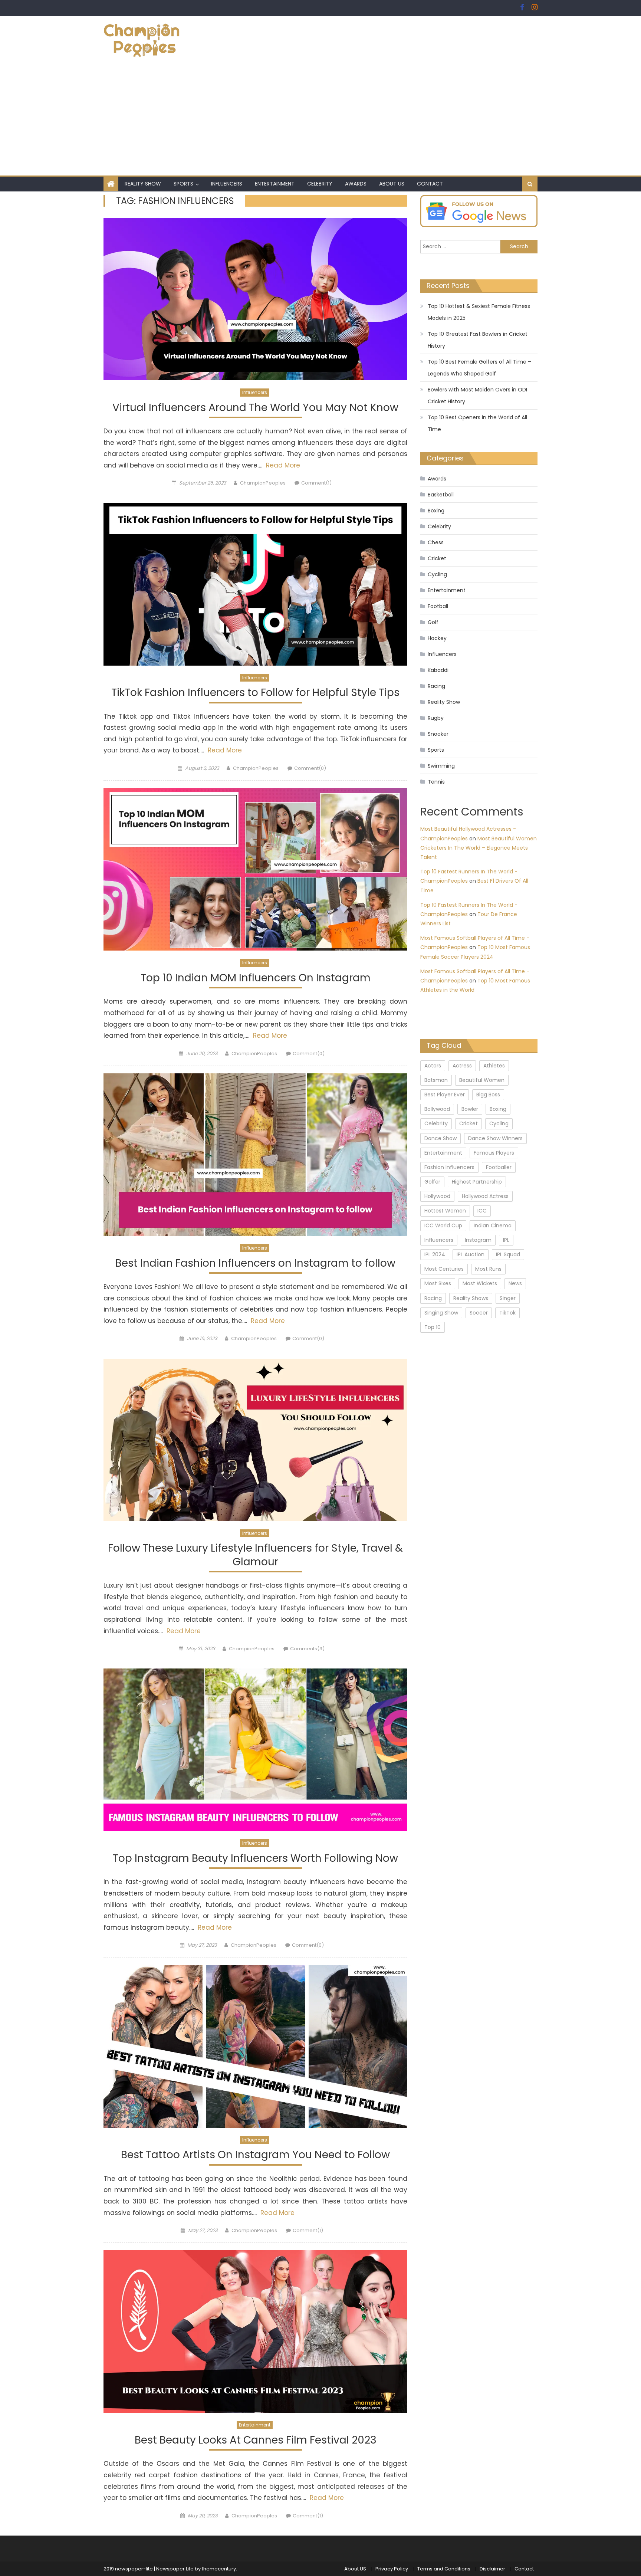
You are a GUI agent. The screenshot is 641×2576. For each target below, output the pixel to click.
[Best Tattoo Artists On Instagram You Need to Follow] (255, 2047)
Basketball (441, 495)
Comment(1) (316, 483)
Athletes (494, 1066)
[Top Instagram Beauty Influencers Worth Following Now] (255, 1750)
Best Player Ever (445, 1095)
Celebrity (320, 184)
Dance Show (441, 1138)
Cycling (437, 574)
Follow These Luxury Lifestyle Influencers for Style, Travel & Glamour (255, 1555)
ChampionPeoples (263, 483)
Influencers (227, 184)
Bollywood (437, 1109)
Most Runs (488, 1269)
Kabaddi (438, 670)
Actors (433, 1066)
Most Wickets (480, 1283)
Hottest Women (445, 1211)
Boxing (436, 511)
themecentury (219, 2569)
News (515, 1283)
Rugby (436, 718)
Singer (508, 1298)
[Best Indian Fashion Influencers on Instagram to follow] (255, 1155)
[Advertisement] (320, 120)
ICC (482, 1211)
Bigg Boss (488, 1095)
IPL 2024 (435, 1254)
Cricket (437, 558)
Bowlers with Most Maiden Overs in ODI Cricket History (477, 396)
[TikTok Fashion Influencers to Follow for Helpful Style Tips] (255, 584)
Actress (462, 1066)
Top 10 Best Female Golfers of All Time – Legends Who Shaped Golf (479, 368)
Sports (183, 184)
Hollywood (437, 1196)
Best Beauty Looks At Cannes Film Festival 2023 (256, 2440)
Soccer (479, 1313)
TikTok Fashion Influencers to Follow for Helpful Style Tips (255, 693)
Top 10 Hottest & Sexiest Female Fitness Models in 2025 (479, 312)
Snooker (438, 734)
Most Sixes (438, 1283)
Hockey (437, 638)
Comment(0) (310, 768)
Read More (282, 465)
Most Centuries (444, 1269)
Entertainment (275, 184)
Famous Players (494, 1153)
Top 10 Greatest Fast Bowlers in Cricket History (478, 340)
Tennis (436, 782)
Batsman (436, 1080)
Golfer (432, 1182)
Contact (430, 184)
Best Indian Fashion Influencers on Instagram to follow (255, 1264)
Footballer (499, 1167)
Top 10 (433, 1327)
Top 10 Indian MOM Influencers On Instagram (256, 978)
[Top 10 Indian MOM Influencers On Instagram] (255, 869)
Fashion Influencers (449, 1167)
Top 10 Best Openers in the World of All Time (477, 423)
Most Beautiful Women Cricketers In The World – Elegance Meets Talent (479, 848)
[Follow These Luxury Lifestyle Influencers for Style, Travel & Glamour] (255, 1440)
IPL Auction (471, 1254)
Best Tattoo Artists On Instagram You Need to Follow (255, 2155)
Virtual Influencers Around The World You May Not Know (255, 408)
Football (438, 606)
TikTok (507, 1313)
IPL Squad (508, 1254)
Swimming (441, 766)
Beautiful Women (482, 1080)
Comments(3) (307, 1649)
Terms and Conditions (444, 2569)
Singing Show (441, 1313)
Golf (433, 622)
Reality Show (143, 184)
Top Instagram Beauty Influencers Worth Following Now (255, 1859)
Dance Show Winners (495, 1138)
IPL (506, 1240)
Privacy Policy (392, 2569)
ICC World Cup (443, 1225)
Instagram (478, 1240)
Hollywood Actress (485, 1196)
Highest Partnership (477, 1182)
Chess (436, 542)
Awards (356, 184)
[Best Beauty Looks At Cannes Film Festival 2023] (255, 2331)
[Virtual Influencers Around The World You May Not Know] (255, 299)
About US (392, 184)
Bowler (470, 1109)
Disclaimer (492, 2569)
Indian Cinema (493, 1225)
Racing (436, 686)
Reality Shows (471, 1298)
